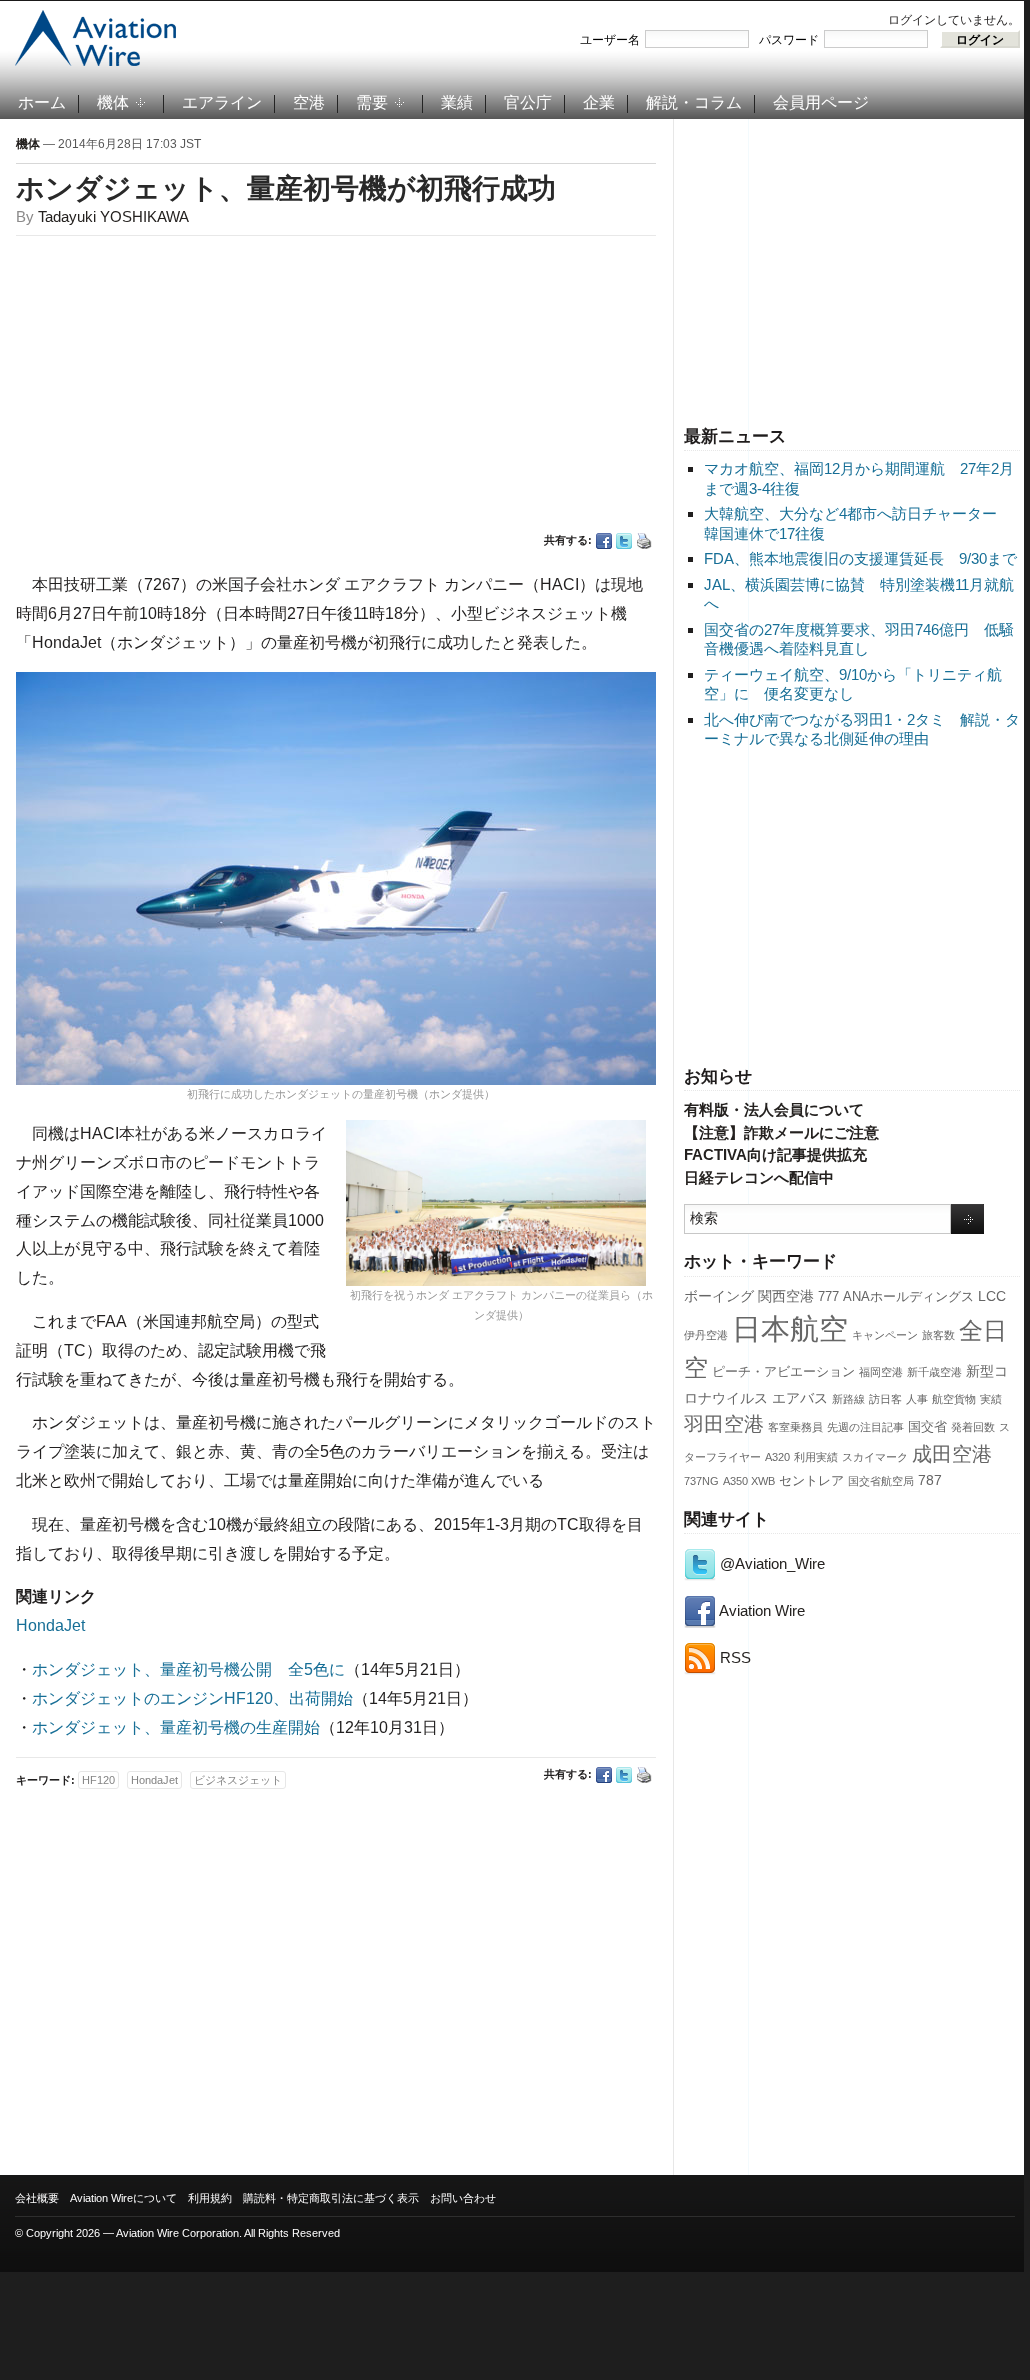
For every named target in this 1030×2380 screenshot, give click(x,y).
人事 (917, 1399)
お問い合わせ (463, 2198)
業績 (457, 102)
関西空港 (786, 1296)
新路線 (848, 1399)
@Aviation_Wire (770, 1563)
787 (930, 1480)
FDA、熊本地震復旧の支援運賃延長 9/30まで (860, 558)
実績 (991, 1399)
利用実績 (816, 1457)
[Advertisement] (852, 269)
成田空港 (952, 1454)
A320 (777, 1457)
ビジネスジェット (238, 1780)
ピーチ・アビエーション (783, 1372)
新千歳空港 (934, 1372)
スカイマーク (875, 1457)
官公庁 (528, 102)
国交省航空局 (881, 1481)
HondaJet (50, 1625)
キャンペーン (885, 1335)
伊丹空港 (706, 1335)
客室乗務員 (795, 1427)
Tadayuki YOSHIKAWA (113, 216)
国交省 (927, 1427)
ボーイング (719, 1296)
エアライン (222, 102)
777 (828, 1297)
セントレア (811, 1481)
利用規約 (210, 2198)
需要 (372, 102)
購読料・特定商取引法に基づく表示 (331, 2198)
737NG (701, 1481)
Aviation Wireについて (123, 2198)
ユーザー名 (610, 40)
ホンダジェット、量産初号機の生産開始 (176, 1727)
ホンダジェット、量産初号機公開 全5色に (188, 1669)
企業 (599, 102)
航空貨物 (954, 1399)
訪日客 (885, 1399)
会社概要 (37, 2198)
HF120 (98, 1780)
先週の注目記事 (865, 1427)
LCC (992, 1296)
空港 (309, 102)
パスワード (789, 40)
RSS (733, 1657)
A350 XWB (749, 1481)
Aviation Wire (760, 1610)
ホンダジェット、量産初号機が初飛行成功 (286, 188)
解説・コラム (694, 102)
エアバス (800, 1398)
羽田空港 (724, 1424)
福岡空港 (881, 1372)
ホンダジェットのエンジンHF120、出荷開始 (192, 1698)
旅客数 (938, 1335)
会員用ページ (821, 102)
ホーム (42, 102)
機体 (113, 102)
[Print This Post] (644, 541)
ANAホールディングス (908, 1297)
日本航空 (790, 1328)
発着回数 (973, 1427)
